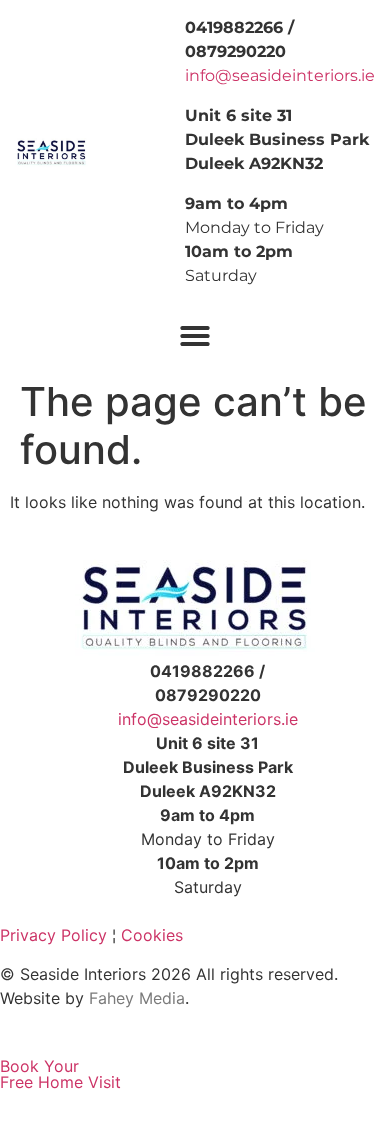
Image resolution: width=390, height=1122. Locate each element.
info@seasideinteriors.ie (280, 75)
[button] (195, 336)
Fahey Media (137, 998)
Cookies (152, 935)
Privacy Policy (53, 935)
